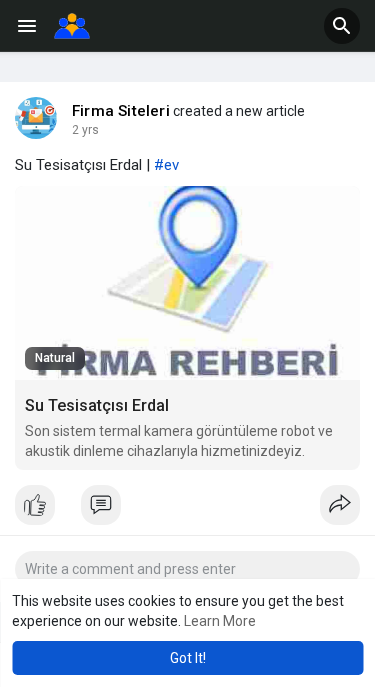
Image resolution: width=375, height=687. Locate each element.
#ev (166, 165)
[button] (342, 26)
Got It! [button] (188, 658)
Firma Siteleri (121, 111)
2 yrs (85, 130)
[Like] (187, 510)
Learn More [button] (220, 621)
